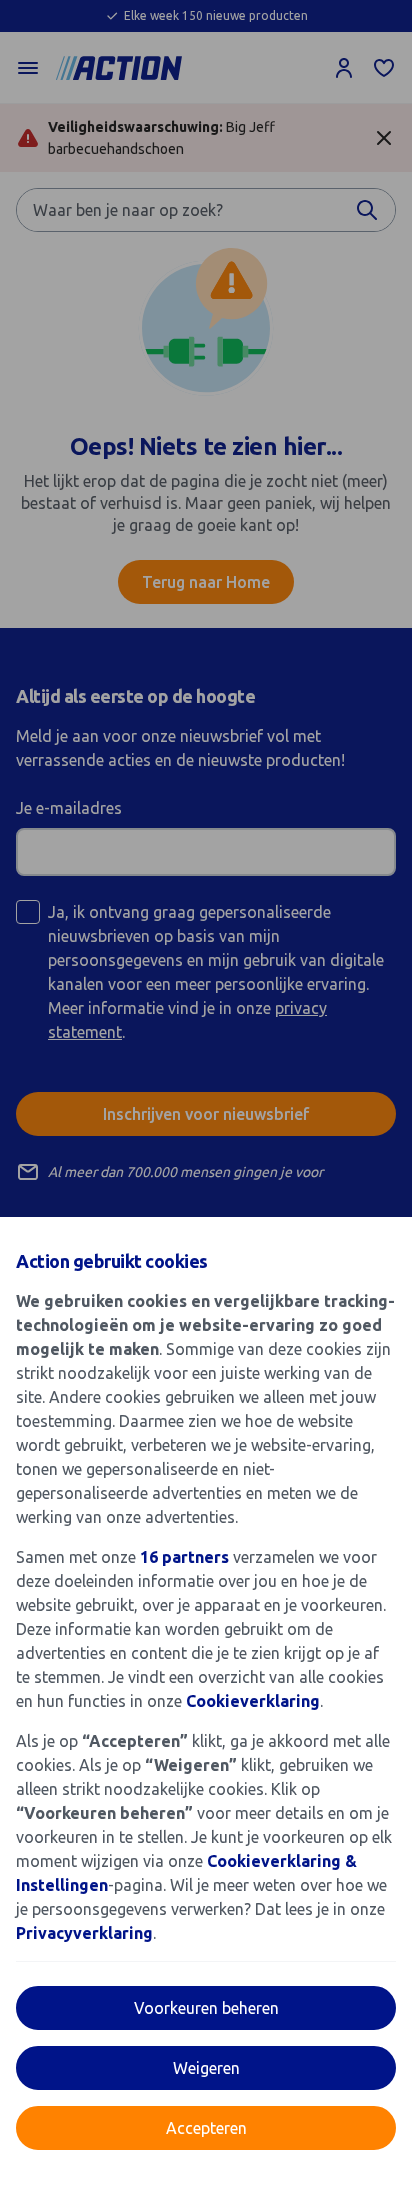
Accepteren (206, 2128)
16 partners (184, 1557)
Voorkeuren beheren (206, 2008)
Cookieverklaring (253, 1701)
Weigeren (206, 2068)
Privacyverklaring (84, 1933)
